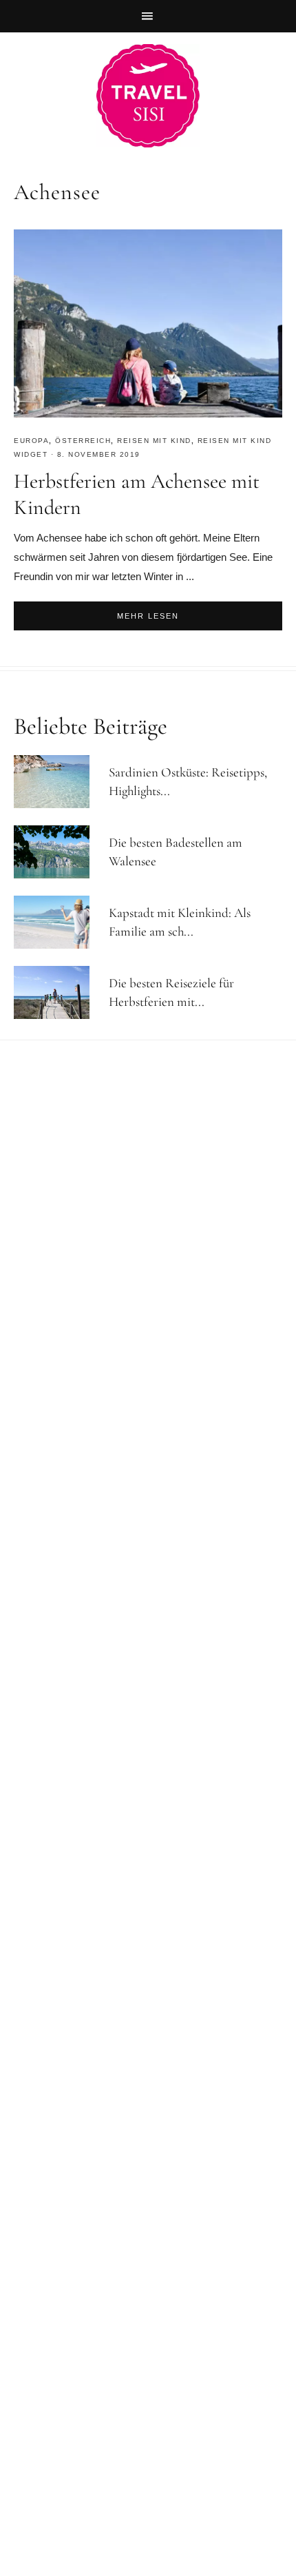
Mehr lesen (148, 616)
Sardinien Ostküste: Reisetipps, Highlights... (188, 781)
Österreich (83, 441)
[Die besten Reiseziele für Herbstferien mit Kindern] (58, 992)
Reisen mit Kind (154, 441)
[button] (148, 16)
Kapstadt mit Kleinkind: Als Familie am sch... (180, 922)
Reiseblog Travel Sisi (148, 96)
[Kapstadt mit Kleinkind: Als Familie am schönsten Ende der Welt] (58, 922)
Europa (31, 441)
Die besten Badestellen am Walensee (176, 852)
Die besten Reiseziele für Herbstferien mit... (171, 992)
